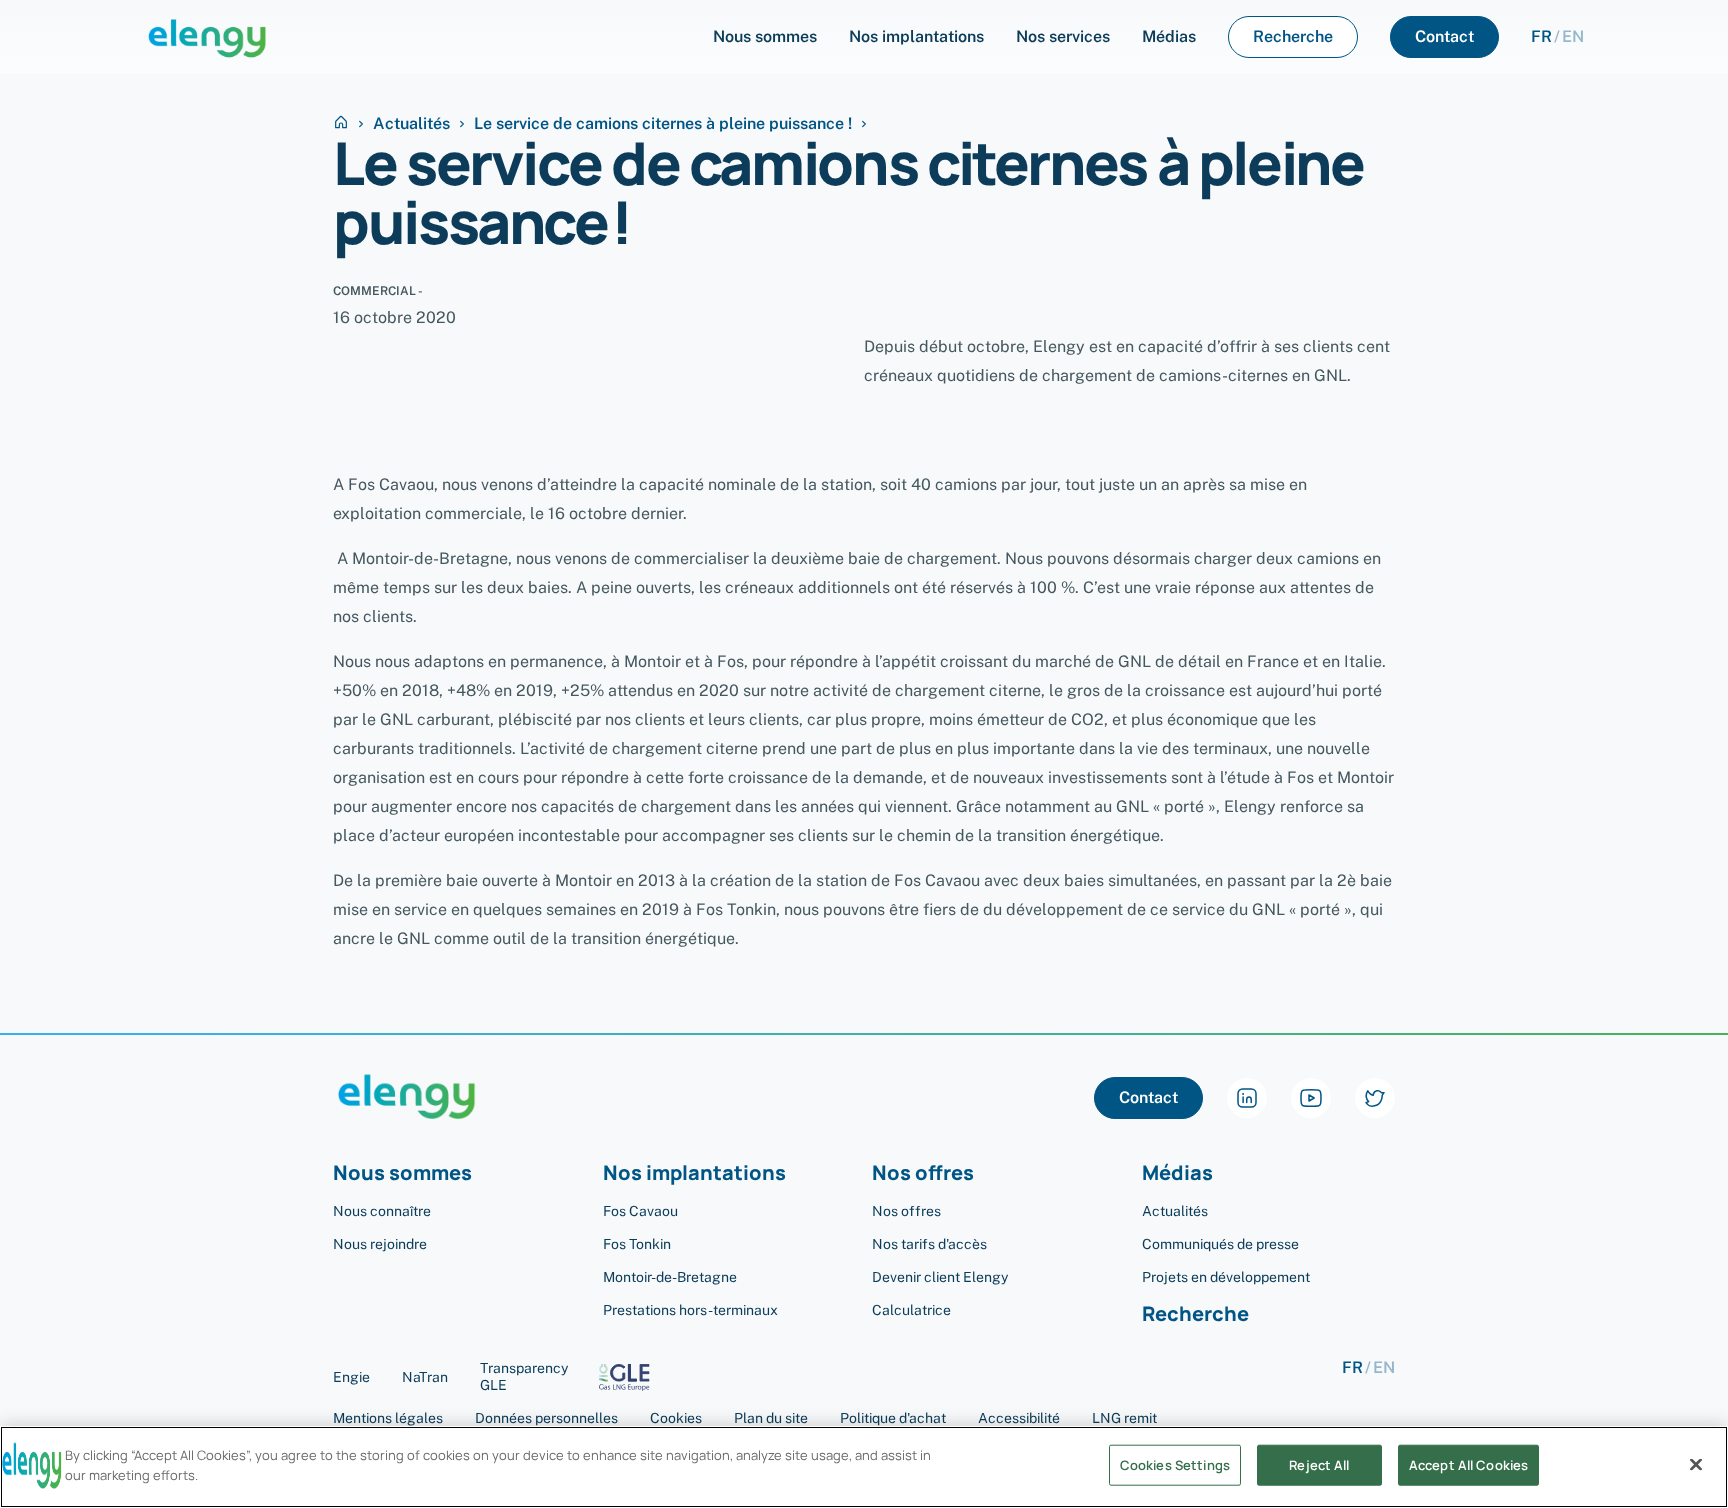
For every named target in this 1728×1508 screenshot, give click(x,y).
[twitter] (1375, 1098)
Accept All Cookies (1468, 1465)
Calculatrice (911, 1310)
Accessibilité (1019, 1418)
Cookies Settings (1175, 1465)
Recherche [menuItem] (1293, 36)
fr (1541, 37)
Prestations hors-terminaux (690, 1310)
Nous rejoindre (380, 1244)
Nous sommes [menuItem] (765, 36)
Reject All (1319, 1465)
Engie (351, 1377)
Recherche (1195, 1314)
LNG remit (1124, 1418)
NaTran (425, 1377)
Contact (1148, 1097)
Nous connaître (382, 1211)
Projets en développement (1226, 1277)
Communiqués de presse (1220, 1244)
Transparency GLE (524, 1376)
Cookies (676, 1418)
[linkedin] (1247, 1098)
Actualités (411, 124)
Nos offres (906, 1211)
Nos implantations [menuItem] (916, 36)
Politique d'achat (893, 1418)
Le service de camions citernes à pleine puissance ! (663, 124)
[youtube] (1311, 1098)
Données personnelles (546, 1418)
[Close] (1696, 1464)
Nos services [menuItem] (1063, 36)
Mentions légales (388, 1418)
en (1573, 37)
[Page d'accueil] (207, 37)
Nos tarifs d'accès (929, 1244)
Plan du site (771, 1418)
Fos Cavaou (640, 1211)
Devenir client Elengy (940, 1277)
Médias (1177, 1173)
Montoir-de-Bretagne (670, 1277)
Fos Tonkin (637, 1244)
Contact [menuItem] (1444, 36)
